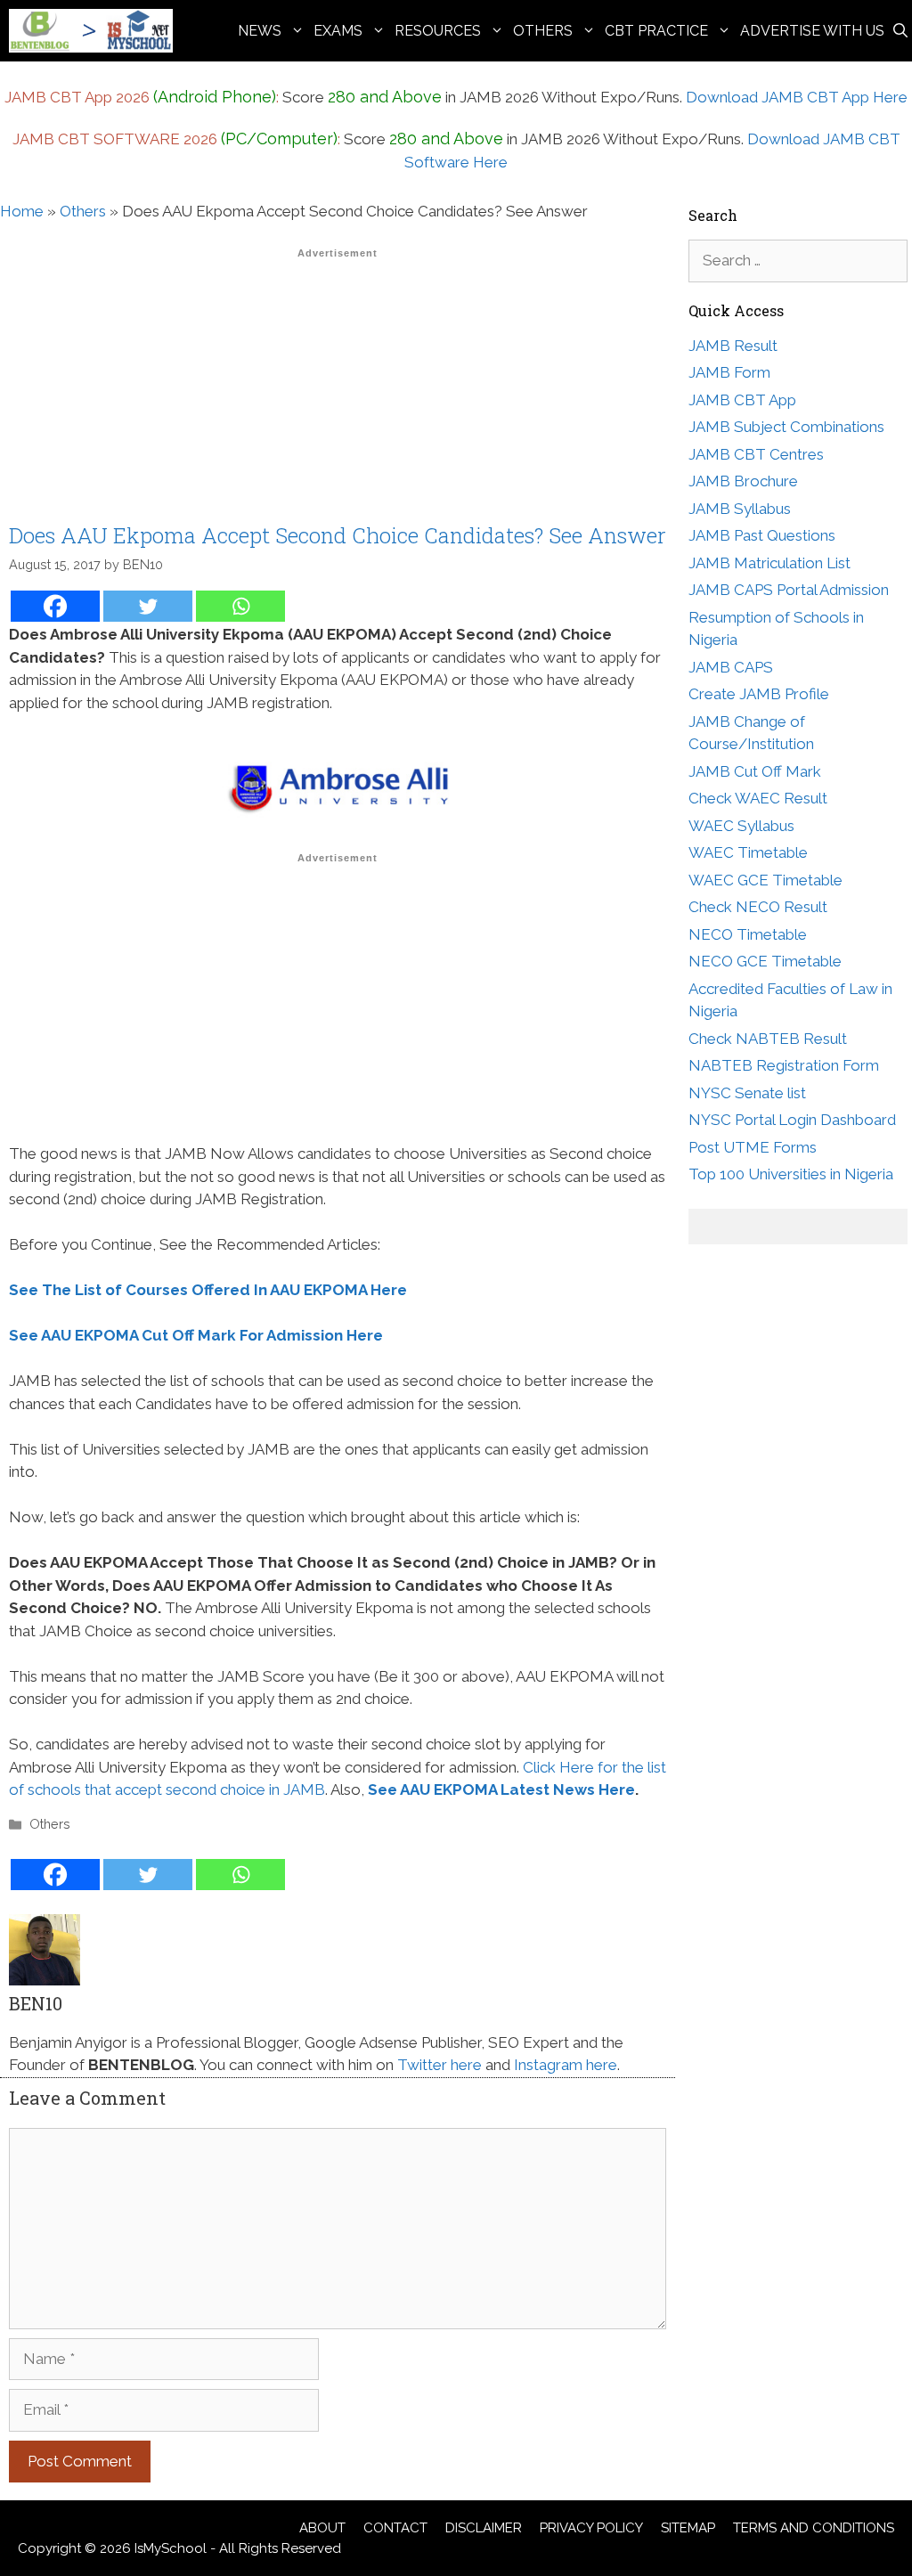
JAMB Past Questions (762, 535)
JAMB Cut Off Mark (755, 771)
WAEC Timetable (748, 852)
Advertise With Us (812, 31)
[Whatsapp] (240, 606)
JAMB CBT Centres (756, 454)
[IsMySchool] (95, 31)
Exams (338, 31)
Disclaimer (484, 2528)
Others (543, 31)
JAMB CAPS (731, 667)
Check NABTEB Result (768, 1039)
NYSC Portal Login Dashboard (792, 1120)
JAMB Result (733, 346)
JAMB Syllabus (740, 509)
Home (22, 211)
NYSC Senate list (747, 1093)
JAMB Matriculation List (769, 563)
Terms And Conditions (814, 2528)
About (322, 2528)
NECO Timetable (748, 934)
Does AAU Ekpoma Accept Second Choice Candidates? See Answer (338, 535)
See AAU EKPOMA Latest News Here (501, 1789)
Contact (395, 2528)
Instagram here (566, 2065)
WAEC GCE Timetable (765, 880)
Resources (438, 31)
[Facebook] (55, 606)
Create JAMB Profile (759, 694)
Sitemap (688, 2528)
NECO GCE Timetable (765, 961)
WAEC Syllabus (741, 826)
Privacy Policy (591, 2528)
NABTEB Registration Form (784, 1065)
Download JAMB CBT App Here (797, 97)
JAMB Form (729, 372)
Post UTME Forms (753, 1147)
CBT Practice (656, 31)
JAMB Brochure (743, 481)
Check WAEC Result (758, 798)
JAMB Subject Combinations (786, 427)
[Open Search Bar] (900, 31)
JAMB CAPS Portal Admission (789, 590)
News (260, 31)
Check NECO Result (758, 907)
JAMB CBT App (742, 400)
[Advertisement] (338, 391)
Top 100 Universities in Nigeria (791, 1174)
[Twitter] (148, 606)
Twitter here (440, 2065)
